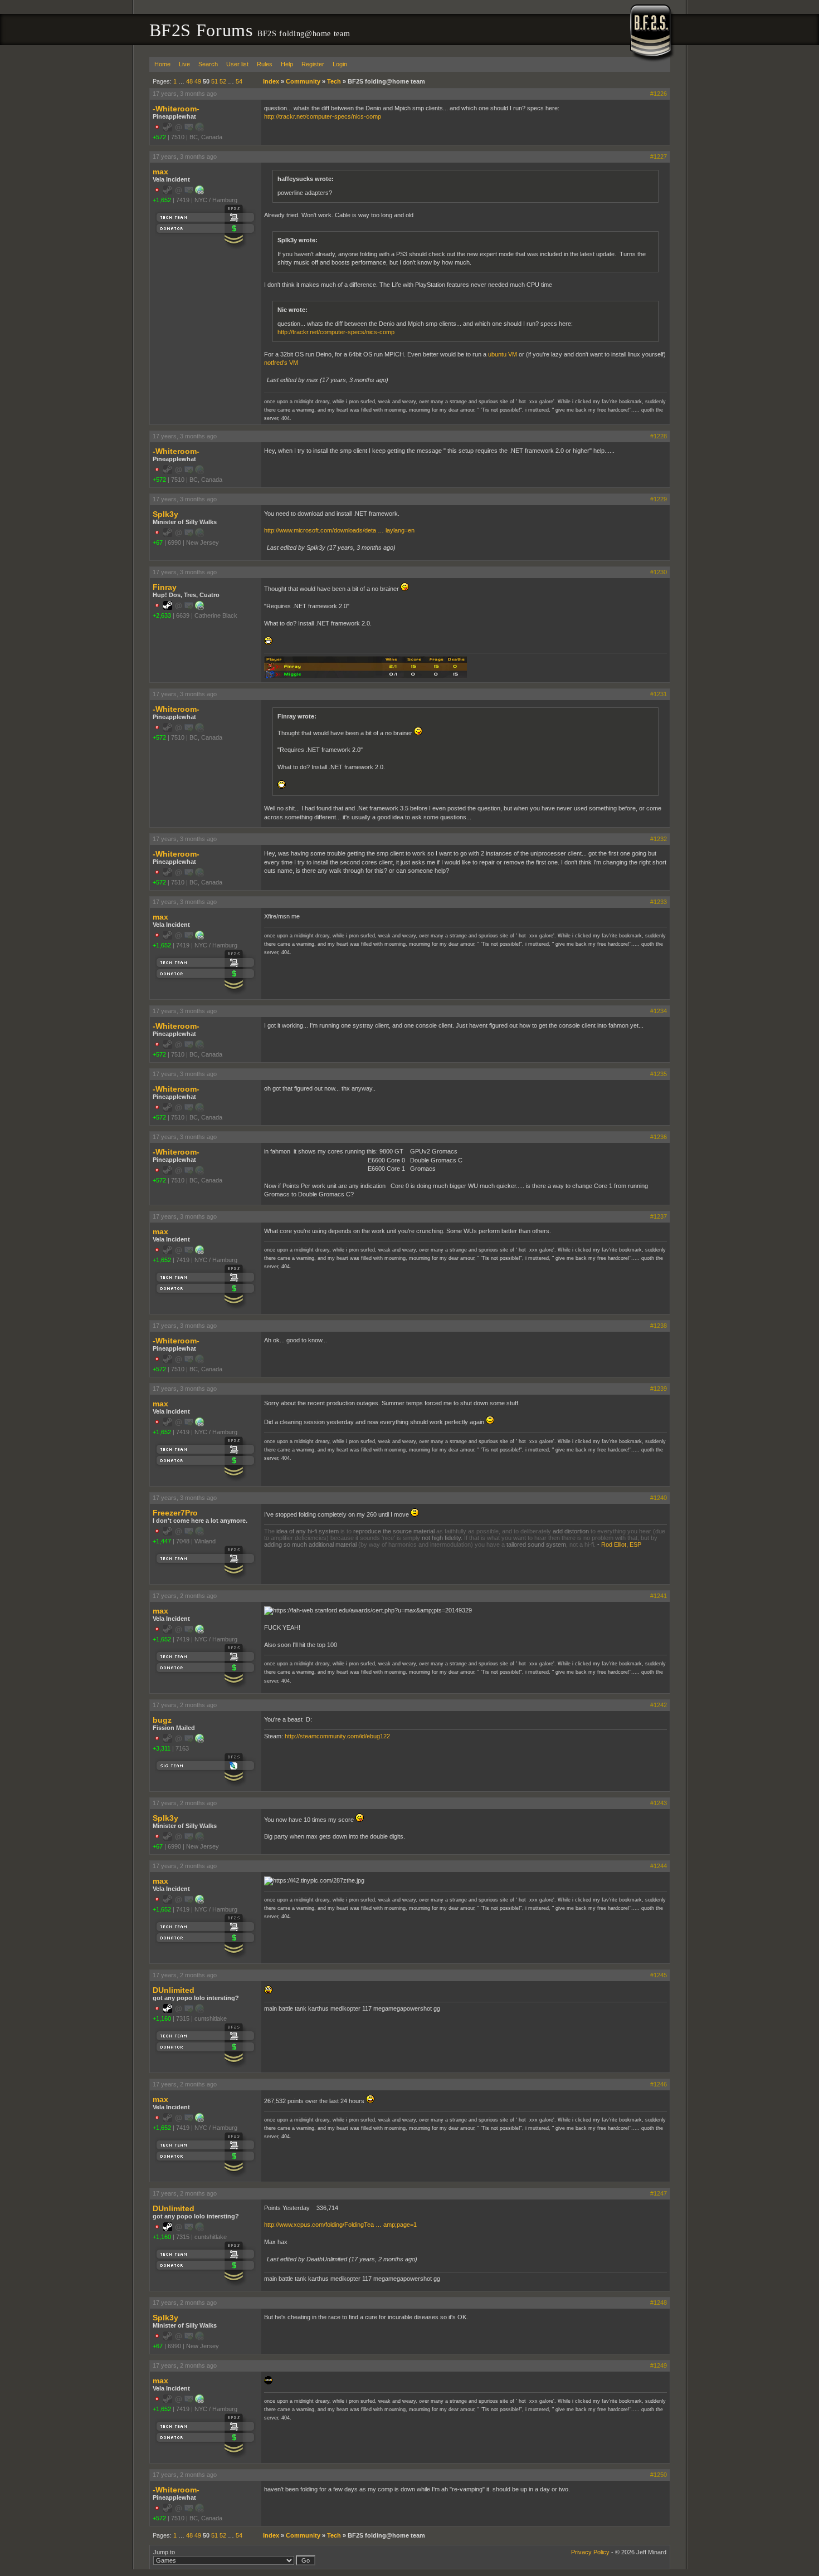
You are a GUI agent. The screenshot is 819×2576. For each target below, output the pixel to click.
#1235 (659, 1074)
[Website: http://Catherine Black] (199, 608)
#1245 (659, 1975)
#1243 (659, 1803)
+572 (159, 137)
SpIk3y (165, 514)
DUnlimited (174, 1990)
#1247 (659, 2193)
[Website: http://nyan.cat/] (199, 192)
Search (208, 64)
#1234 (659, 1011)
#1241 (659, 1596)
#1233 (659, 902)
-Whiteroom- (176, 109)
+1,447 (162, 1541)
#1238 (659, 1326)
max (160, 172)
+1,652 (162, 200)
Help (287, 64)
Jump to (164, 2552)
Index (271, 81)
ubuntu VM (503, 354)
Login (340, 64)
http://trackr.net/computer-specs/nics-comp (323, 116)
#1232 (659, 839)
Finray (165, 587)
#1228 (659, 436)
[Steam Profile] (168, 608)
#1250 (659, 2475)
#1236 (659, 1137)
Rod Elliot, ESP (621, 1544)
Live (184, 64)
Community (303, 81)
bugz (162, 1720)
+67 (158, 542)
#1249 (659, 2365)
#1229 (659, 499)
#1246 (659, 2084)
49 (198, 81)
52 (223, 81)
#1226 (659, 94)
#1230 (659, 572)
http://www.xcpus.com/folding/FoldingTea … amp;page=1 (340, 2225)
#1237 (659, 1216)
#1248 (659, 2303)
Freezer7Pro (175, 1513)
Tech (334, 81)
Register (313, 64)
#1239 (659, 1389)
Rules (265, 64)
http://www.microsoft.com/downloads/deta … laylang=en (339, 530)
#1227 (659, 157)
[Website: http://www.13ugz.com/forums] (199, 1741)
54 (239, 81)
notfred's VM (281, 363)
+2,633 (162, 615)
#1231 (659, 694)
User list (237, 64)
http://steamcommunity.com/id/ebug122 (337, 1736)
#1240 (659, 1498)
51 (214, 81)
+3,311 (162, 1748)
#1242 (659, 1705)
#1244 (659, 1866)
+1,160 (162, 2018)
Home (162, 64)
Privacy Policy (590, 2552)
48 (189, 81)
